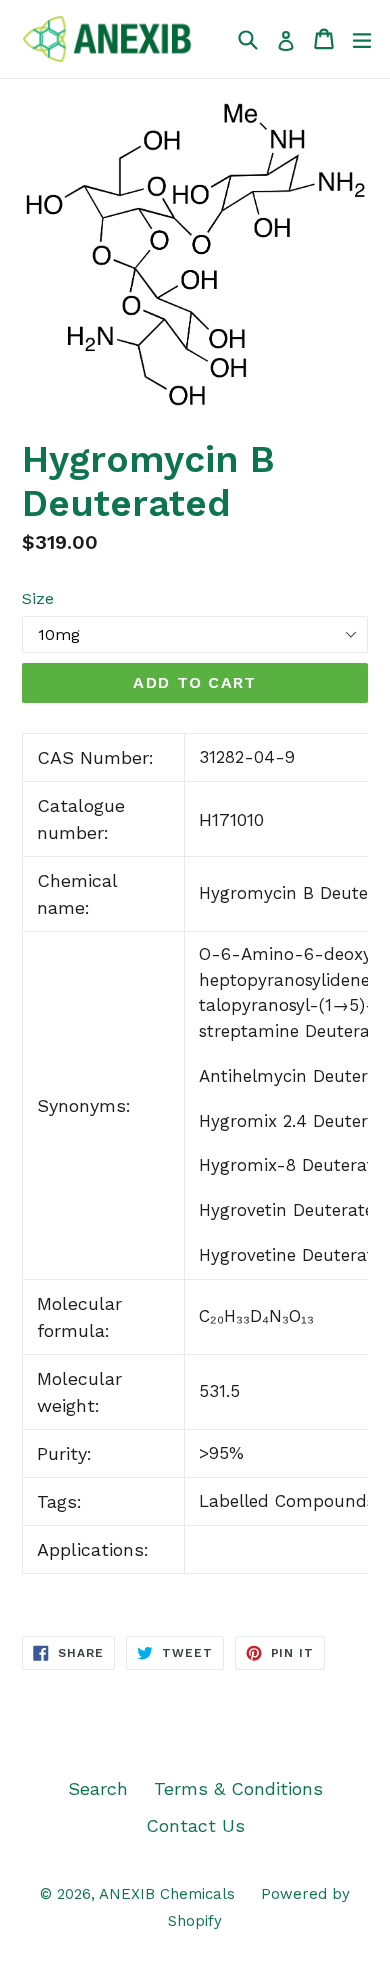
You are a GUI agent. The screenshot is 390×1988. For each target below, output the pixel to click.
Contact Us (195, 1825)
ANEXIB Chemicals (167, 1894)
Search (98, 1788)
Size (38, 598)
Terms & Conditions (238, 1788)
